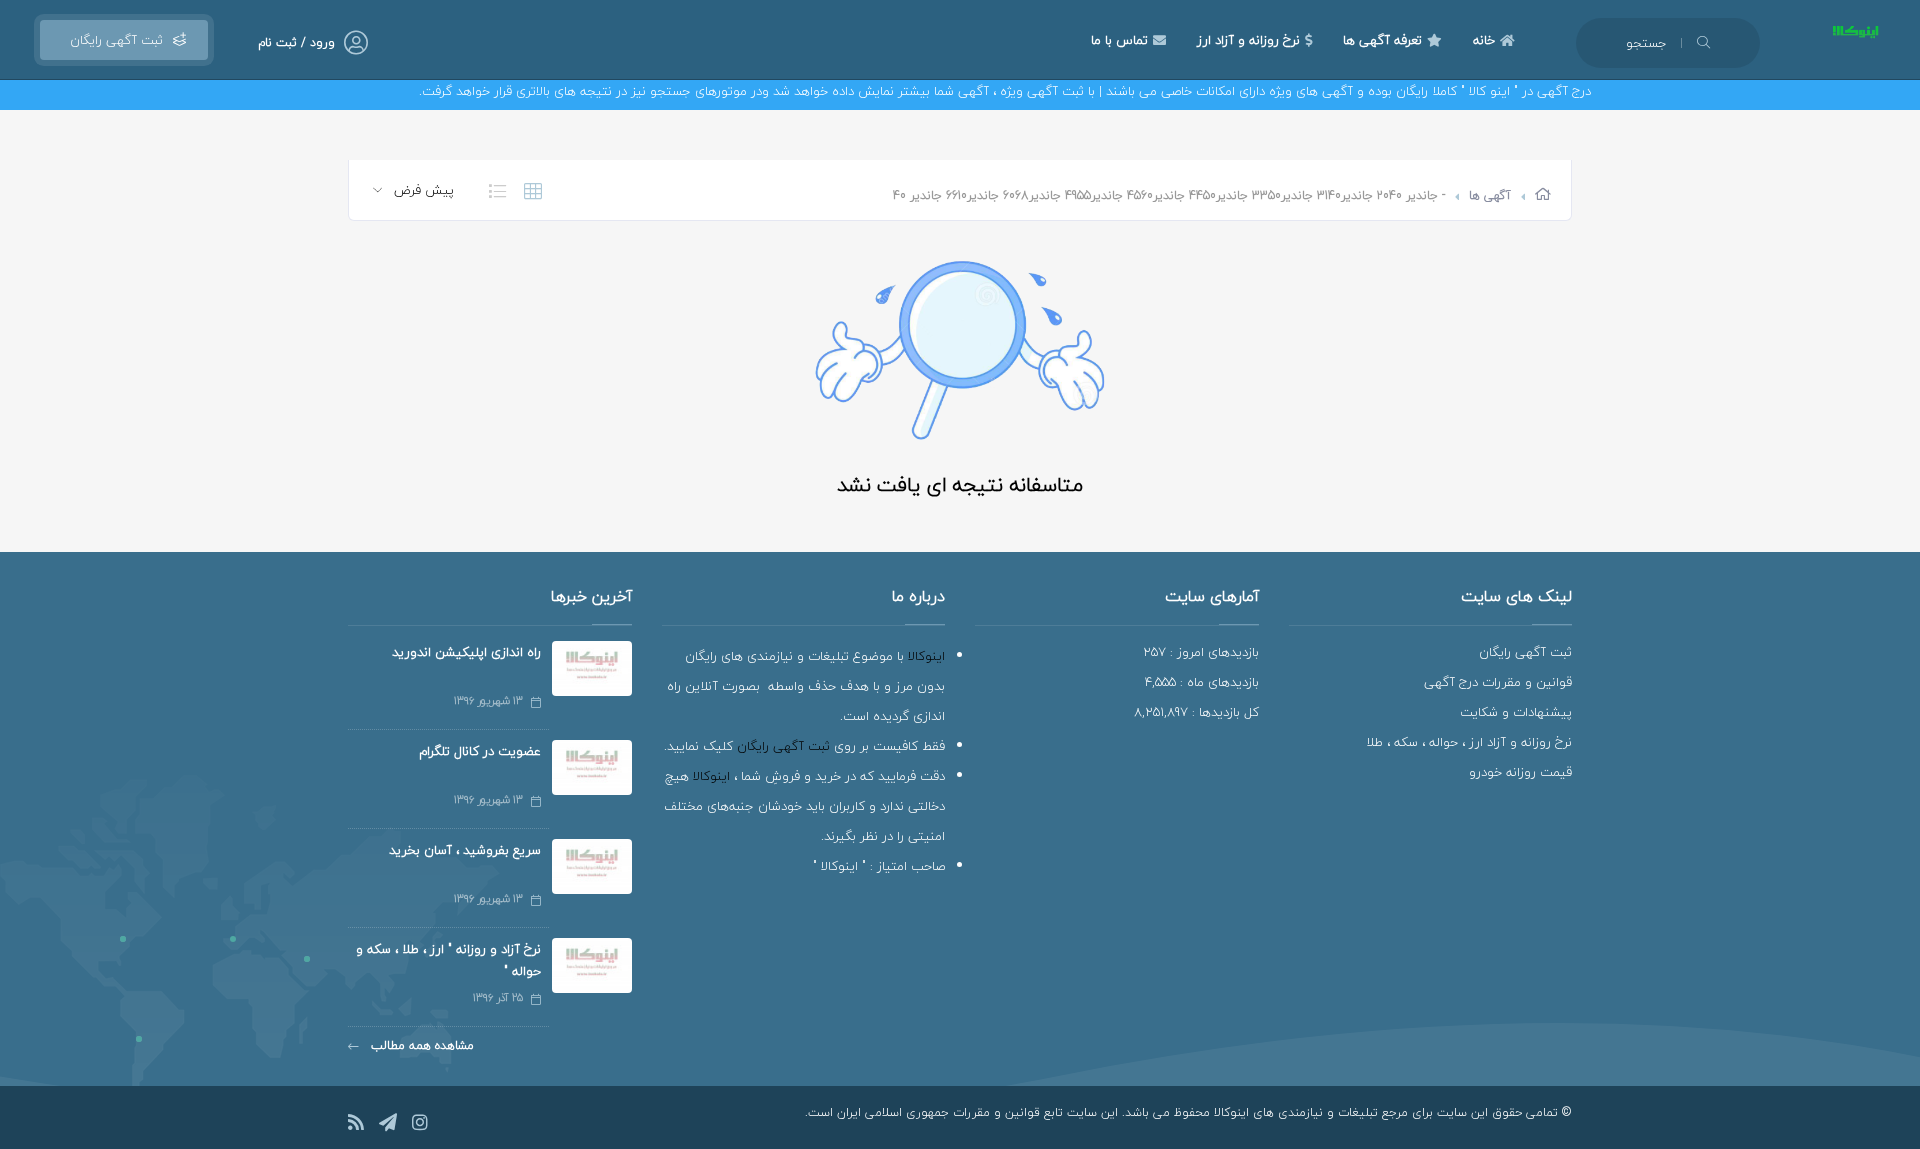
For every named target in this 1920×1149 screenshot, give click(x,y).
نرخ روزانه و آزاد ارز (1248, 40)
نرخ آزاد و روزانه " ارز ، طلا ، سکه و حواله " (448, 960)
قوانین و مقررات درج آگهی (1498, 682)
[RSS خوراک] (356, 1125)
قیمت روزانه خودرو (1520, 772)
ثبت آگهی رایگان (112, 40)
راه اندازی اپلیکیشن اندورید (466, 652)
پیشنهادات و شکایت (1516, 712)
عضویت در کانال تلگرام (480, 751)
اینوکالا (926, 656)
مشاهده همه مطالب (420, 1045)
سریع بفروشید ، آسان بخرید (465, 850)
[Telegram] (388, 1125)
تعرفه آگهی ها (1382, 40)
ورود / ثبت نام (296, 42)
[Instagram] (420, 1125)
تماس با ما (1119, 40)
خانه (1484, 40)
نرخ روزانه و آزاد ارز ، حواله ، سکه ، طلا (1469, 742)
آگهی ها (1490, 195)
